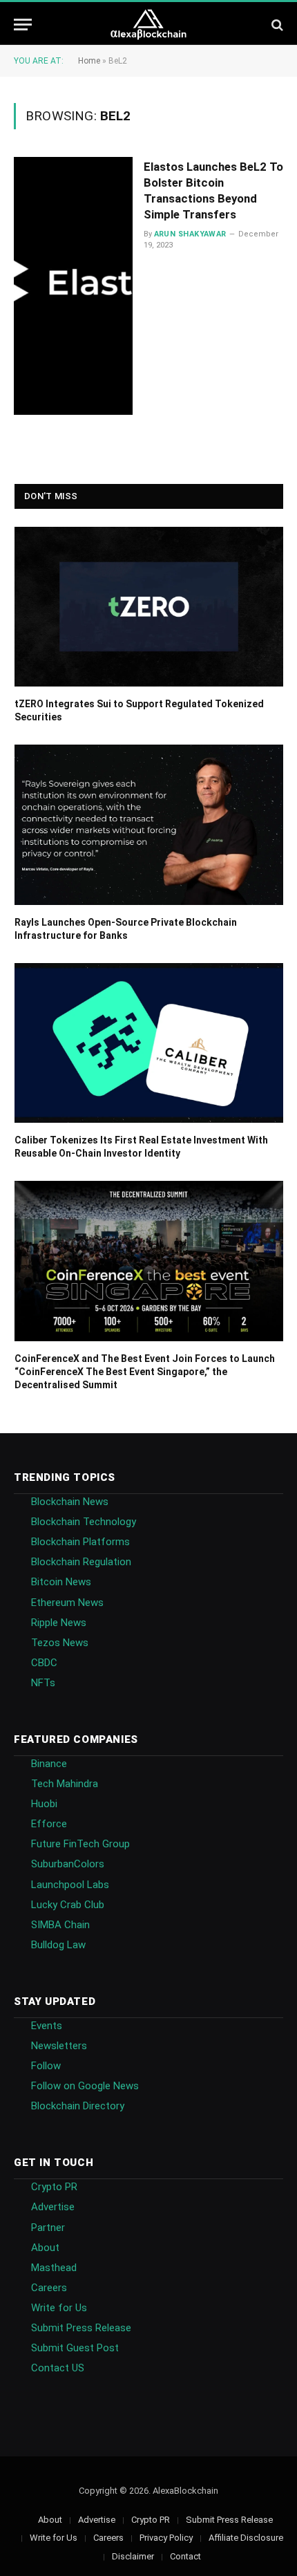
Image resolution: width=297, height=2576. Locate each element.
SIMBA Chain (60, 1925)
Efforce (49, 1824)
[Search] (276, 25)
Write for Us (59, 2308)
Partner (48, 2228)
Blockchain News (70, 1502)
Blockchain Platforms (80, 1542)
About (45, 2248)
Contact (185, 2556)
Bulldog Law (58, 1945)
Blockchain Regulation (81, 1562)
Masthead (54, 2268)
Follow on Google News (85, 2086)
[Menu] (23, 25)
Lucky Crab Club (68, 1905)
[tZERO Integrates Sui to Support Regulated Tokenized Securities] (149, 607)
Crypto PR (54, 2187)
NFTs (43, 1683)
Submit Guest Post (75, 2348)
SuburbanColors (68, 1864)
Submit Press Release (81, 2328)
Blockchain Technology (84, 1522)
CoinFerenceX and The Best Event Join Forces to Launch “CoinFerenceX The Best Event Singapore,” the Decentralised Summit (145, 1372)
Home (89, 61)
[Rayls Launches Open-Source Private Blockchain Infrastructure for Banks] (149, 825)
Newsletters (59, 2046)
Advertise (53, 2207)
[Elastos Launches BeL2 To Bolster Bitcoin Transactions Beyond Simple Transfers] (73, 286)
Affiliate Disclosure (246, 2538)
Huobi (44, 1804)
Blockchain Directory (78, 2106)
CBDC (44, 1663)
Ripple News (59, 1623)
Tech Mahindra (65, 1784)
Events (47, 2026)
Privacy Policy (166, 2538)
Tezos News (60, 1643)
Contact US (58, 2368)
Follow (46, 2066)
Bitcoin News (61, 1582)
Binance (49, 1764)
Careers (49, 2288)
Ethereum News (67, 1603)
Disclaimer (133, 2556)
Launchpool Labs (70, 1885)
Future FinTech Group (80, 1844)
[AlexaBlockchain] (149, 25)
